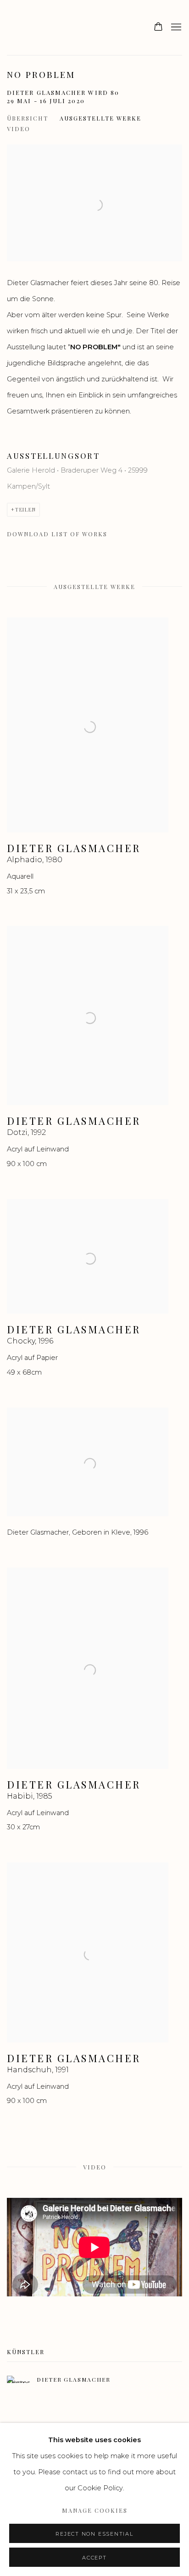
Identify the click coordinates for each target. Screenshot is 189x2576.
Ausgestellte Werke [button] (100, 118)
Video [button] (19, 129)
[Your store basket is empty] (158, 28)
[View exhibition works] (94, 152)
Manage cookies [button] (95, 2510)
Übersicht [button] (28, 118)
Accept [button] (94, 2558)
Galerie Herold (30, 28)
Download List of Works (57, 534)
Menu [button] (175, 28)
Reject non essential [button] (94, 2534)
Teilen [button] (26, 509)
